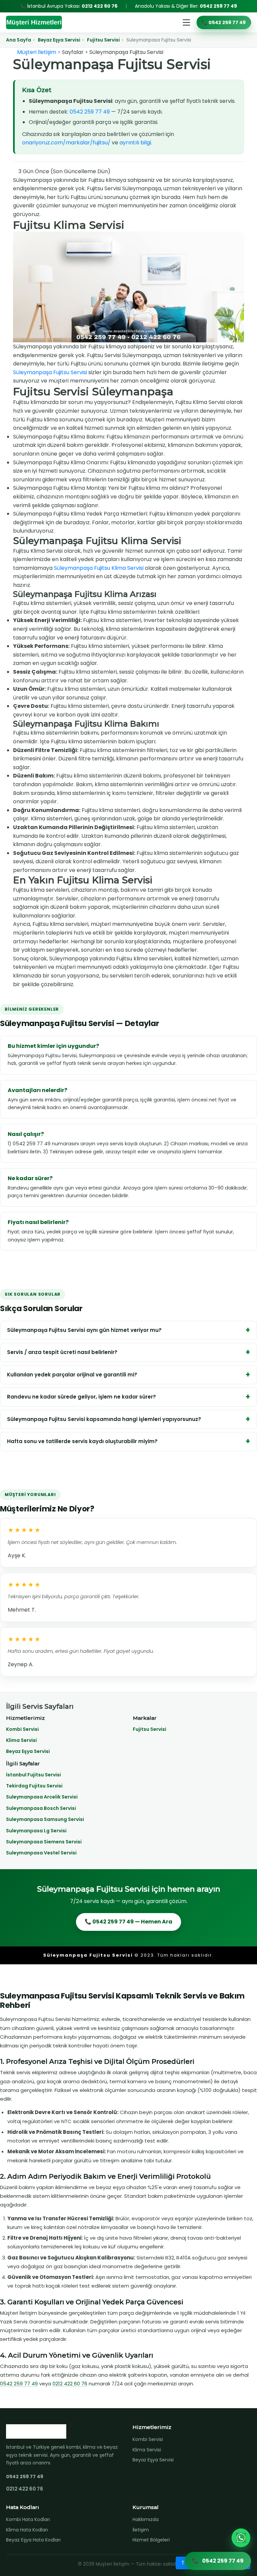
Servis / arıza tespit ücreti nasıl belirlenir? (62, 1352)
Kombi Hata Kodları (28, 2519)
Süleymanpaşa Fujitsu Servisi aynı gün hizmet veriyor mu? (84, 1330)
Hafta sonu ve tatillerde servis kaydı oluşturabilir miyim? (82, 1441)
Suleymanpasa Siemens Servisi (44, 1842)
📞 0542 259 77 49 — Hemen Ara (128, 1922)
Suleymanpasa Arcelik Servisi (42, 1797)
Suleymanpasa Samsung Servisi (45, 1819)
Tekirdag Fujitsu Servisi (34, 1786)
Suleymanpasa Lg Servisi (36, 1831)
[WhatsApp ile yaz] (241, 2538)
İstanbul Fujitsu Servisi (33, 1775)
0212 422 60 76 (100, 6)
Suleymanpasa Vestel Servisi (41, 1853)
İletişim (141, 2530)
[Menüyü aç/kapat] (186, 22)
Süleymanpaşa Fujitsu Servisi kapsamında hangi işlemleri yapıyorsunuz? (104, 1419)
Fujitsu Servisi (103, 40)
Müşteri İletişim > (39, 52)
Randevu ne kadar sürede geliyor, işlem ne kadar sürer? (81, 1397)
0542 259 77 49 (218, 6)
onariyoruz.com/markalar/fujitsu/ (66, 143)
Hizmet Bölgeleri (151, 2540)
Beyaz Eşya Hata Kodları (33, 2540)
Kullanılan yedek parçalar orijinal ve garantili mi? (72, 1375)
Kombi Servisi (22, 1729)
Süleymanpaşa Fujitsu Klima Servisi (99, 568)
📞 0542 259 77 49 (224, 22)
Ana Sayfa (19, 40)
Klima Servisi (21, 1740)
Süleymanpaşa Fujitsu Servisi (50, 372)
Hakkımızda (146, 2519)
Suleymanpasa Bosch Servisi (41, 1808)
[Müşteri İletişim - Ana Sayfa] (34, 22)
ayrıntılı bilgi (135, 143)
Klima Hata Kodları (27, 2530)
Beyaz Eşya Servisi (59, 40)
